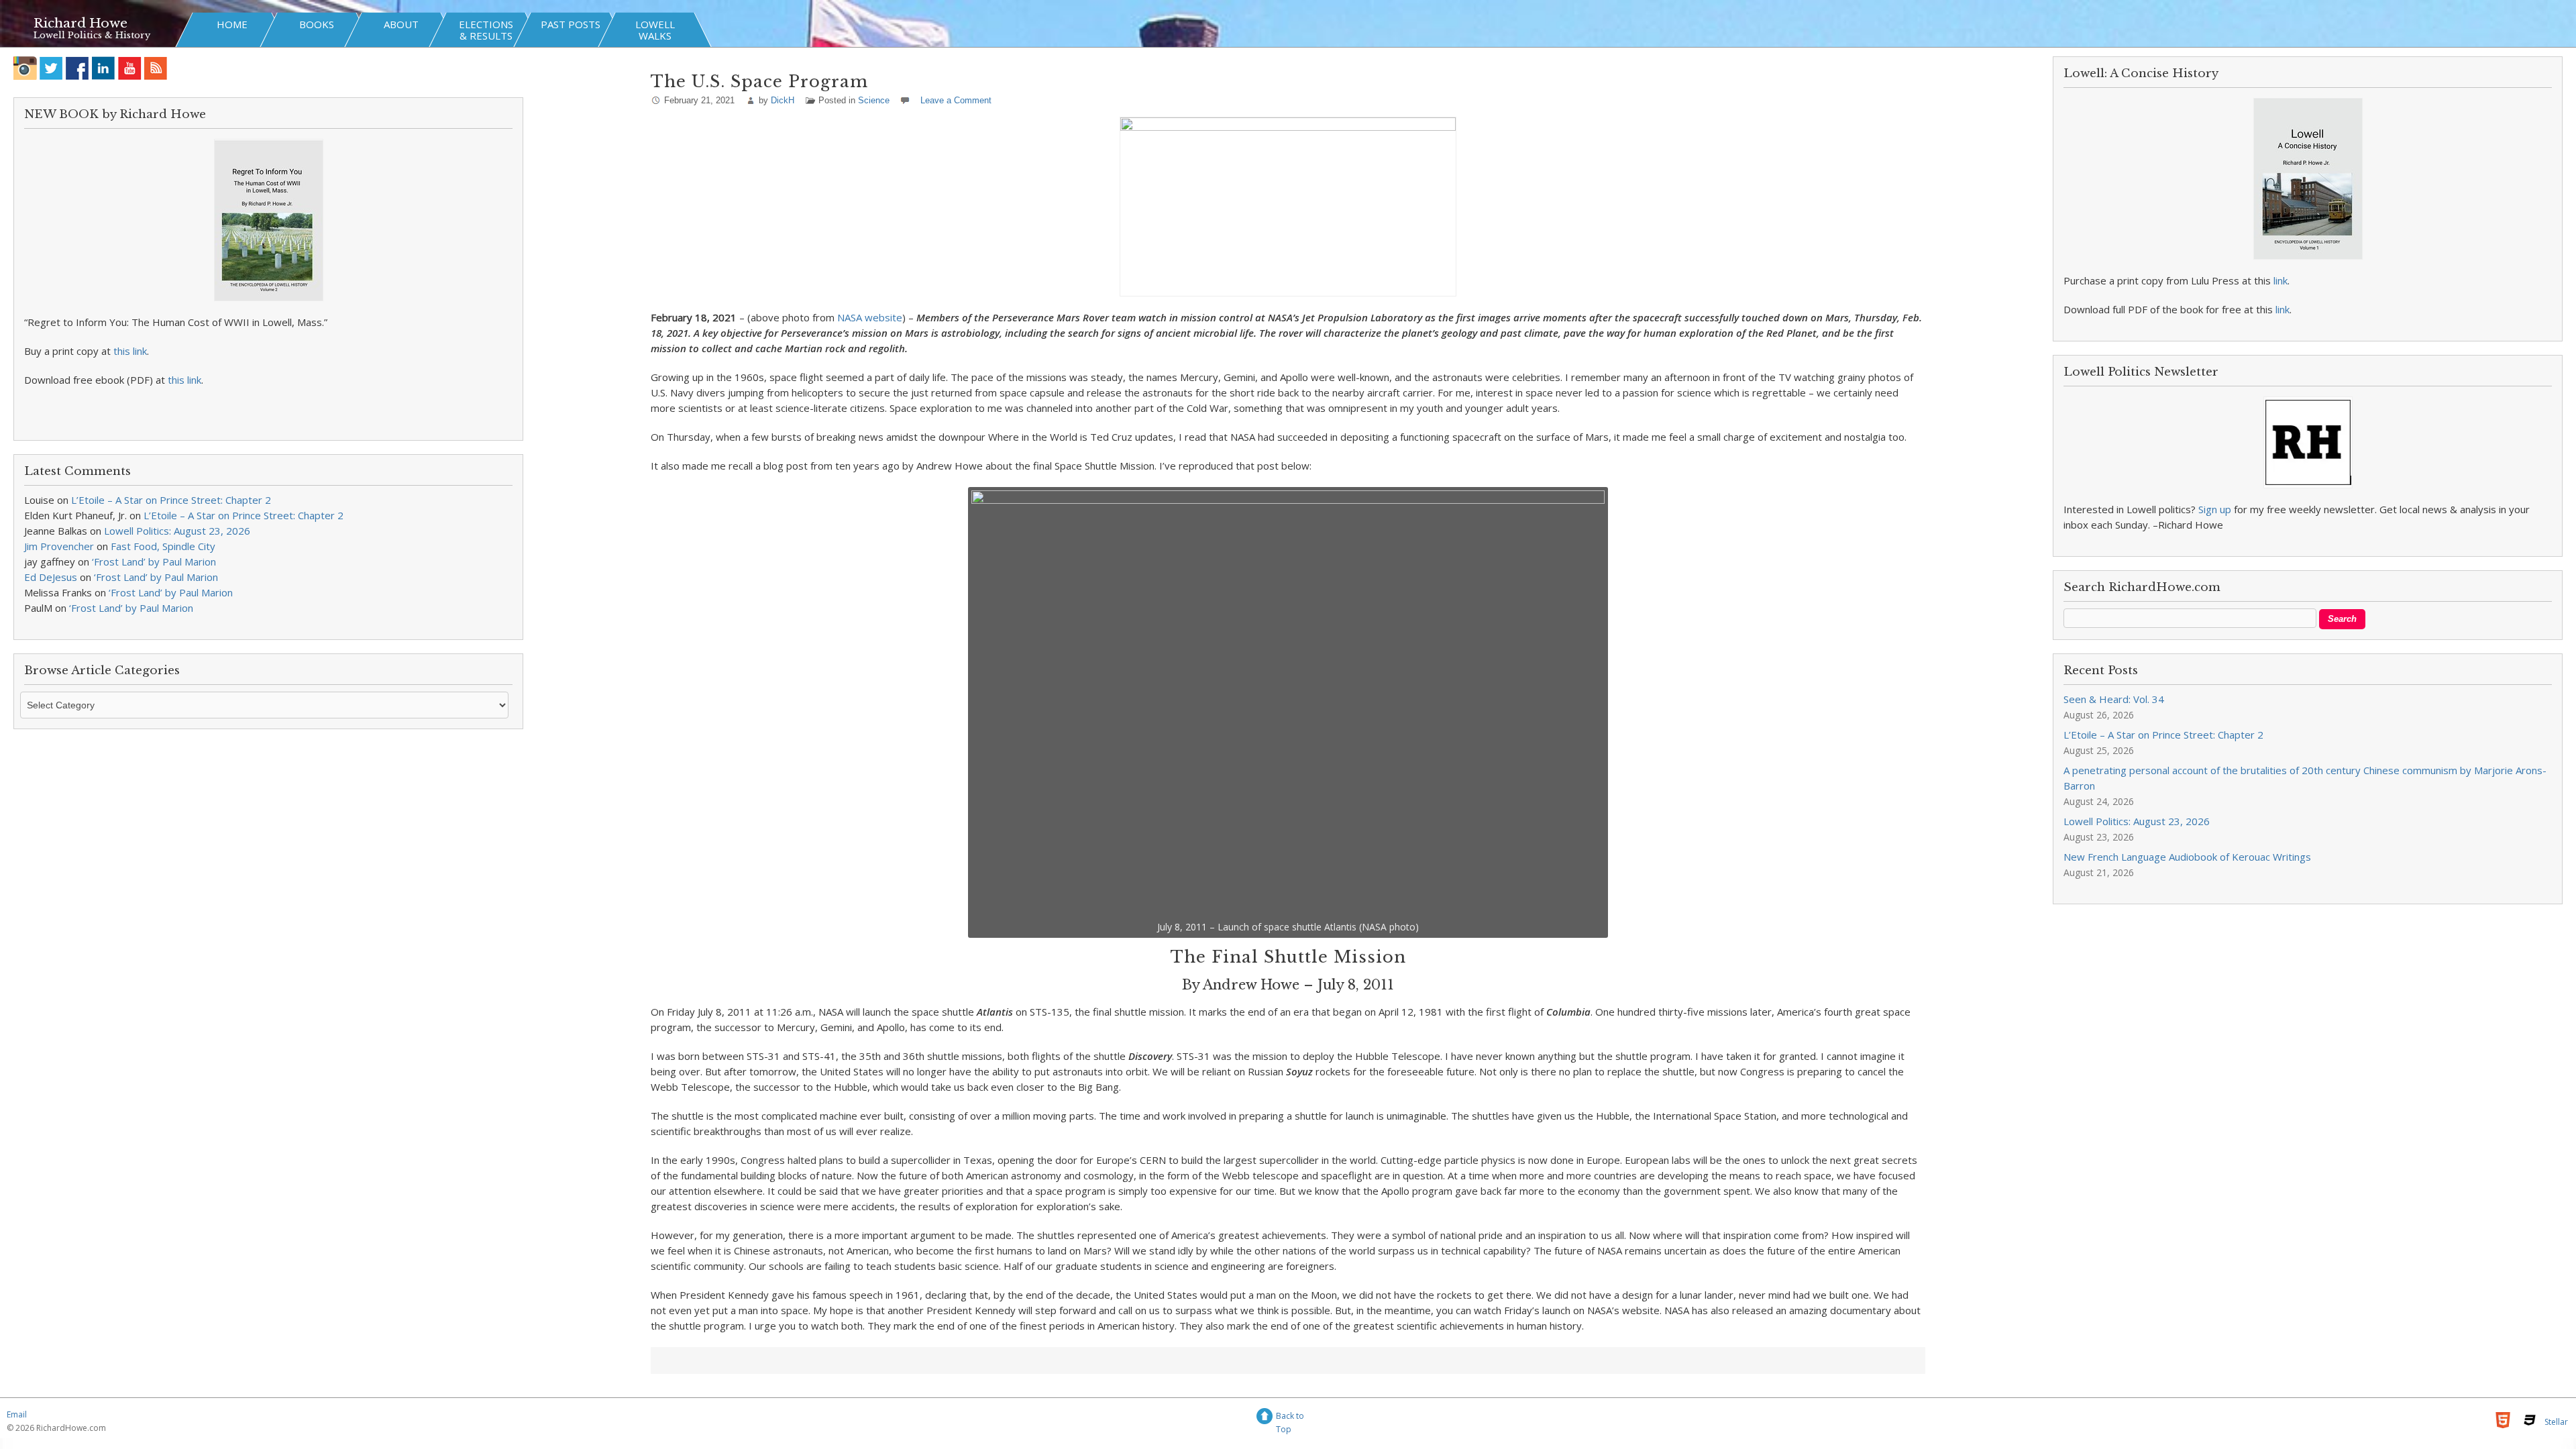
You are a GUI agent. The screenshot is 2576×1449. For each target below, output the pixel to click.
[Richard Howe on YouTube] (130, 68)
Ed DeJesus (51, 577)
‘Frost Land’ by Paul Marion (154, 561)
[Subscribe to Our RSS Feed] (156, 68)
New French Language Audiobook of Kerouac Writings (2187, 857)
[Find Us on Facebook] (77, 68)
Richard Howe (80, 23)
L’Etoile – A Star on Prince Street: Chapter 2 (171, 500)
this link (130, 351)
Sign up (2215, 509)
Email (17, 1414)
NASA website (870, 317)
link (2280, 280)
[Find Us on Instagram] (25, 68)
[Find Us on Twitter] (51, 68)
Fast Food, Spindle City (163, 546)
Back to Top (1290, 1418)
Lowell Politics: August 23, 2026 (177, 531)
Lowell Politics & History (92, 35)
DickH (783, 100)
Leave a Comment (956, 100)
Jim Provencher (59, 546)
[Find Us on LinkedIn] (104, 68)
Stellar (2556, 1422)
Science (874, 100)
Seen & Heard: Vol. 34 (2114, 699)
